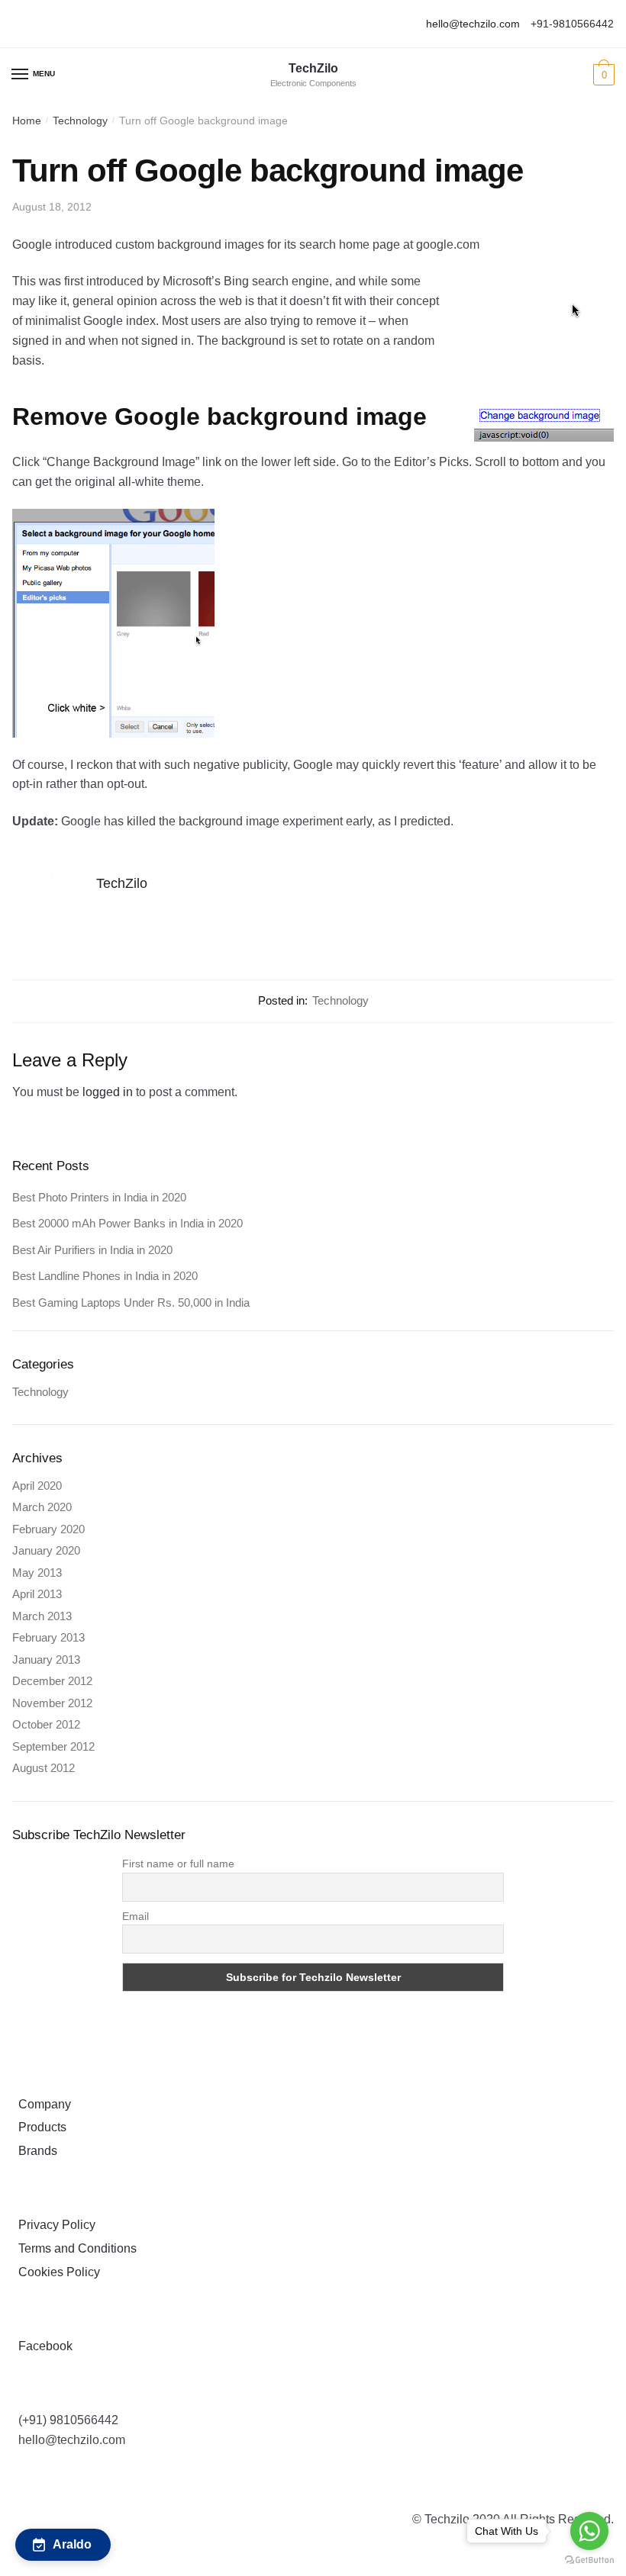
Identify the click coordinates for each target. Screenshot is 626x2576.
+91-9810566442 (572, 24)
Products (39, 2127)
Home (27, 121)
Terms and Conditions (74, 2248)
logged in (108, 1092)
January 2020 (46, 1550)
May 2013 (37, 1573)
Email (136, 1916)
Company (42, 2104)
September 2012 (53, 1746)
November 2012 (52, 1703)
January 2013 (46, 1659)
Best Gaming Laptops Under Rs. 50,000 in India (131, 1302)
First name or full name (178, 1864)
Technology (80, 121)
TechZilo (313, 69)
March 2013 (42, 1616)
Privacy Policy (54, 2225)
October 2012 (46, 1724)
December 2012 (52, 1681)
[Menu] (21, 75)
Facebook (42, 2346)
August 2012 (44, 1768)
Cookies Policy (56, 2272)
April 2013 (37, 1594)
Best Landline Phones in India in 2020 (105, 1276)
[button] (63, 2545)
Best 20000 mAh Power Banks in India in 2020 (127, 1223)
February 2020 (48, 1529)
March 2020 (42, 1507)
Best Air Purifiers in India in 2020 (92, 1250)
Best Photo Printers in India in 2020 (99, 1197)
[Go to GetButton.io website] (589, 2560)
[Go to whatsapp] (589, 2531)
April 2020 (37, 1486)
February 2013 (48, 1637)
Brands (35, 2151)
